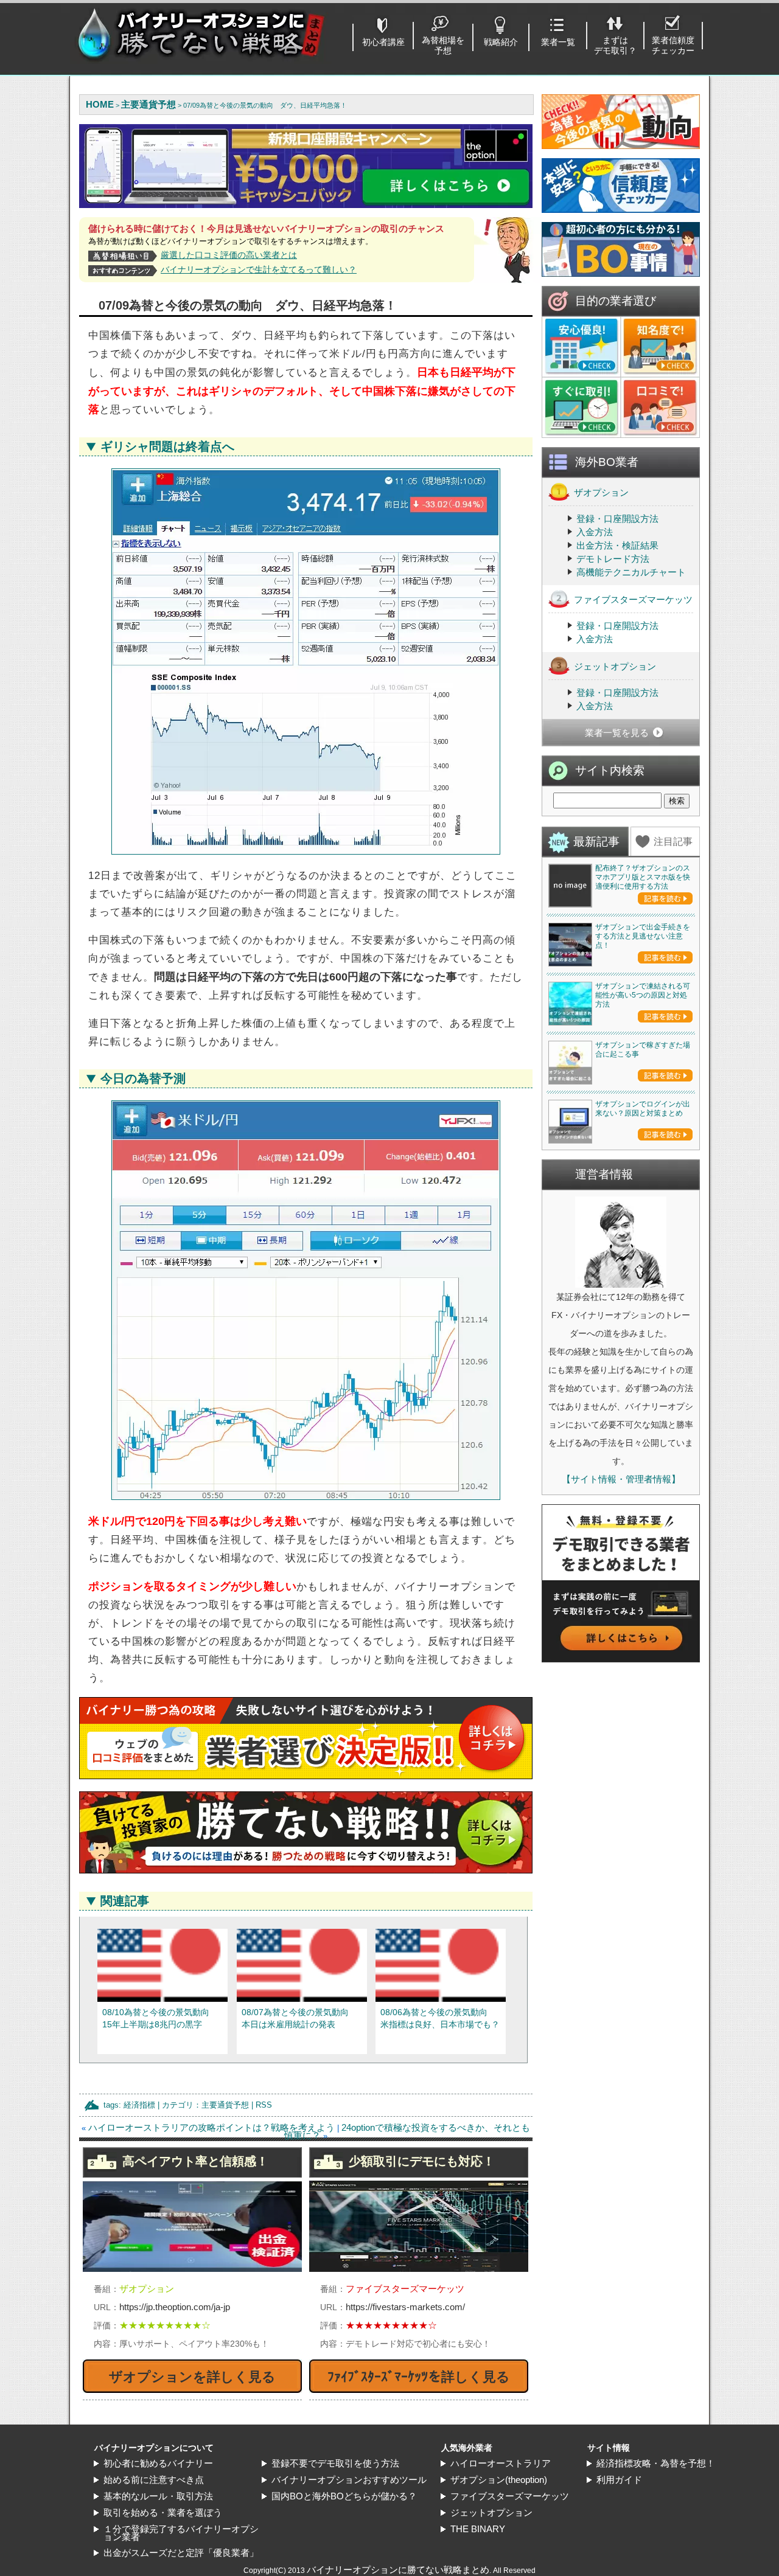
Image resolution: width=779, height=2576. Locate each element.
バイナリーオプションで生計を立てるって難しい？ (259, 269)
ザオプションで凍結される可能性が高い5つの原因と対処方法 (643, 995)
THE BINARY (478, 2529)
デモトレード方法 (613, 559)
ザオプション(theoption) (499, 2480)
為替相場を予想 (443, 45)
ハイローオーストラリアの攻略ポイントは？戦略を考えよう (211, 2127)
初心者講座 (383, 42)
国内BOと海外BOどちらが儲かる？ (344, 2496)
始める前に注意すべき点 (154, 2480)
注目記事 (673, 842)
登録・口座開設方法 (617, 519)
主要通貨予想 (225, 2105)
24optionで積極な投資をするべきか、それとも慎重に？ (407, 2131)
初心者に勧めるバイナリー (158, 2463)
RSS (264, 2105)
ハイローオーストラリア (501, 2463)
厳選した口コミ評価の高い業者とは (229, 255)
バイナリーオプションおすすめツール (349, 2480)
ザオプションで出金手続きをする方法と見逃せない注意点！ (643, 936)
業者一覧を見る (617, 733)
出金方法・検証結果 (617, 545)
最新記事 (596, 842)
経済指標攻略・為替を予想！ (656, 2463)
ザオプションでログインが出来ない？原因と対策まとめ (643, 1109)
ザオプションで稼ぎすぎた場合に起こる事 (643, 1050)
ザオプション (601, 492)
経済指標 (139, 2105)
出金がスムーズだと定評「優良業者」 (181, 2553)
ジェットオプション (615, 666)
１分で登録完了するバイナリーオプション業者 (181, 2533)
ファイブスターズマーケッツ (633, 599)
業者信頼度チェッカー (673, 45)
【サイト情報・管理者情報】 (621, 1479)
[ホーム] (201, 61)
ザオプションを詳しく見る (192, 2377)
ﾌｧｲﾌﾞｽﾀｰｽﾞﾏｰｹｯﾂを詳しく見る (419, 2377)
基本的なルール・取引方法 (158, 2496)
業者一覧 (558, 42)
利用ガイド (619, 2480)
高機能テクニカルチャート (631, 572)
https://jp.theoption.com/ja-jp (175, 2307)
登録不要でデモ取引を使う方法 (335, 2463)
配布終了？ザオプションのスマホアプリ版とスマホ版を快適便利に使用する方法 (643, 877)
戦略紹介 (501, 42)
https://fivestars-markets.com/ (405, 2307)
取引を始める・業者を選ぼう (163, 2512)
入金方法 (595, 532)
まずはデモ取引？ (615, 45)
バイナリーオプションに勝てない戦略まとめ (398, 2570)
